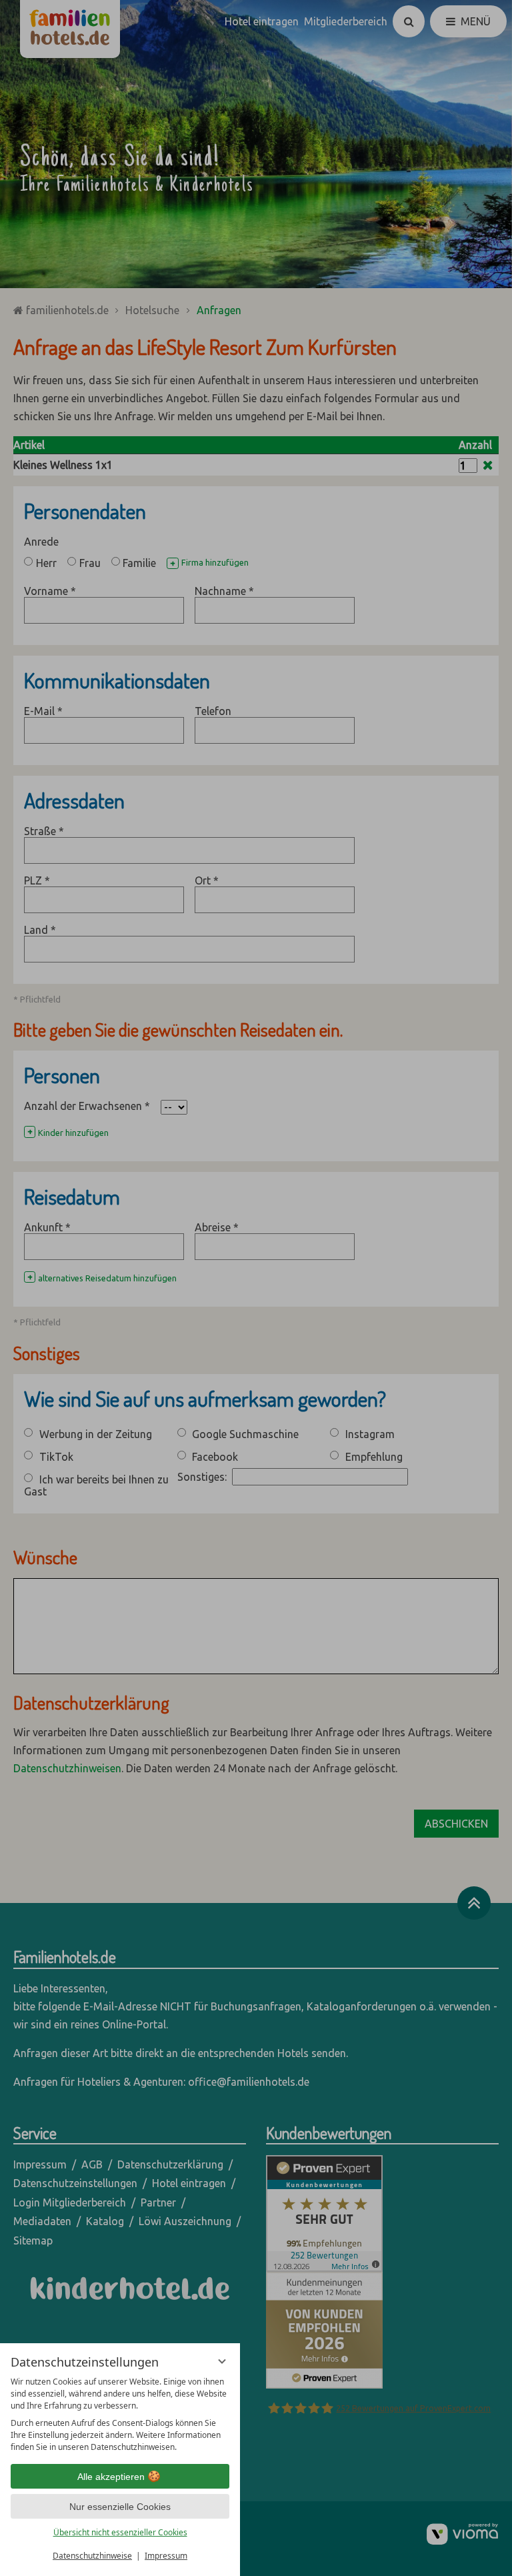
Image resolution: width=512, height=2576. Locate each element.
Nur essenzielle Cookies (120, 2507)
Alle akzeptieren (111, 2477)
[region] (120, 2415)
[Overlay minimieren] (222, 2361)
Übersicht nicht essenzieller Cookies (120, 2532)
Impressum (166, 2556)
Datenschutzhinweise (92, 2556)
